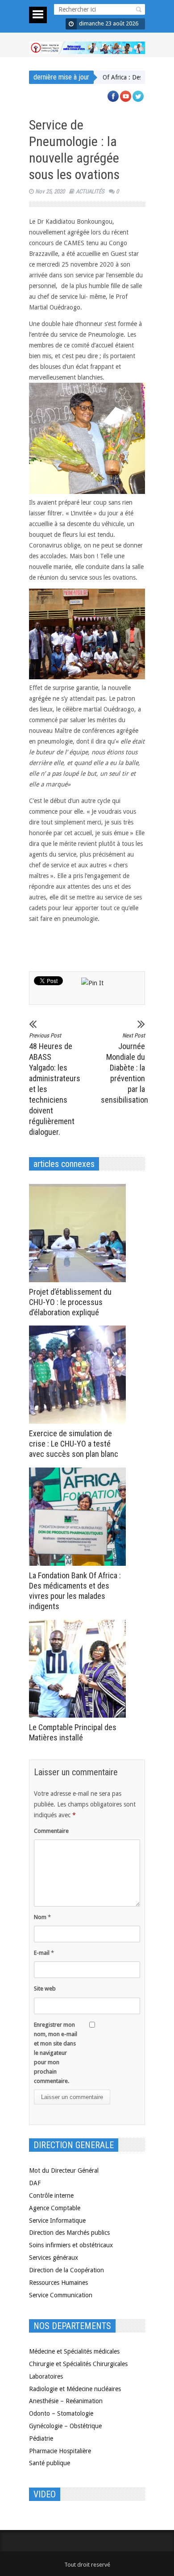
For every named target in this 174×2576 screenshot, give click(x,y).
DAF (35, 2183)
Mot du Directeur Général (64, 2170)
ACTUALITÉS (90, 191)
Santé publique (50, 2463)
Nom (42, 1917)
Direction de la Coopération (66, 2270)
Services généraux (54, 2258)
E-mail (44, 1953)
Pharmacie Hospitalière (60, 2451)
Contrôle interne (51, 2195)
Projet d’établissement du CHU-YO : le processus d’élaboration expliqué (70, 1302)
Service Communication (61, 2295)
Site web (45, 1988)
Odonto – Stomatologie (61, 2413)
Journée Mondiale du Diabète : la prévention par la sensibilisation (123, 1068)
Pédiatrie (41, 2438)
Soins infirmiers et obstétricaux (71, 2245)
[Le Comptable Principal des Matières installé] (80, 1669)
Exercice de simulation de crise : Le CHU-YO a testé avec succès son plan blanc (74, 1444)
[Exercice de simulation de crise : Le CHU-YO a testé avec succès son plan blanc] (80, 1375)
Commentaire (51, 1831)
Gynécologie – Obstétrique (65, 2426)
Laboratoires (46, 2376)
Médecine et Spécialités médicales (74, 2351)
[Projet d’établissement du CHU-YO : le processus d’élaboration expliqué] (80, 1233)
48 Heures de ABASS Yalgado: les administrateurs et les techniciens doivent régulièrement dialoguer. (51, 1084)
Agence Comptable (55, 2208)
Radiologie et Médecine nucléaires (75, 2389)
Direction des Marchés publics (69, 2233)
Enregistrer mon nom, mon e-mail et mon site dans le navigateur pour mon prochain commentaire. (56, 2053)
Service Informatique (57, 2221)
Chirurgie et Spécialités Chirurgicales (78, 2364)
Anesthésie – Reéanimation (66, 2401)
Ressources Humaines (58, 2283)
